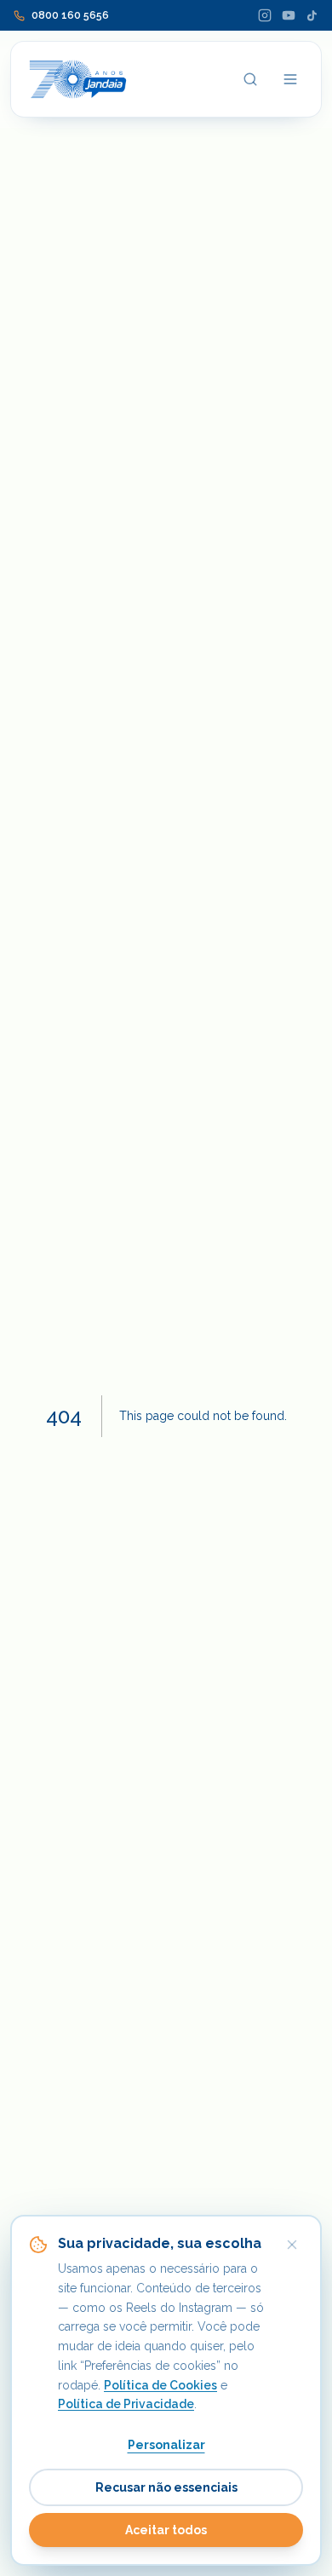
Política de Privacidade (126, 2404)
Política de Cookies (160, 2385)
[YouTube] (289, 15)
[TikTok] (312, 16)
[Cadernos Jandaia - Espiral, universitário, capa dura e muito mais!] (78, 79)
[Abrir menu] (290, 79)
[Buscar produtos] (250, 79)
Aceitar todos (166, 2530)
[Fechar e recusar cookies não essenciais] (292, 2245)
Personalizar (166, 2445)
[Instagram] (265, 15)
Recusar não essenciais (166, 2487)
